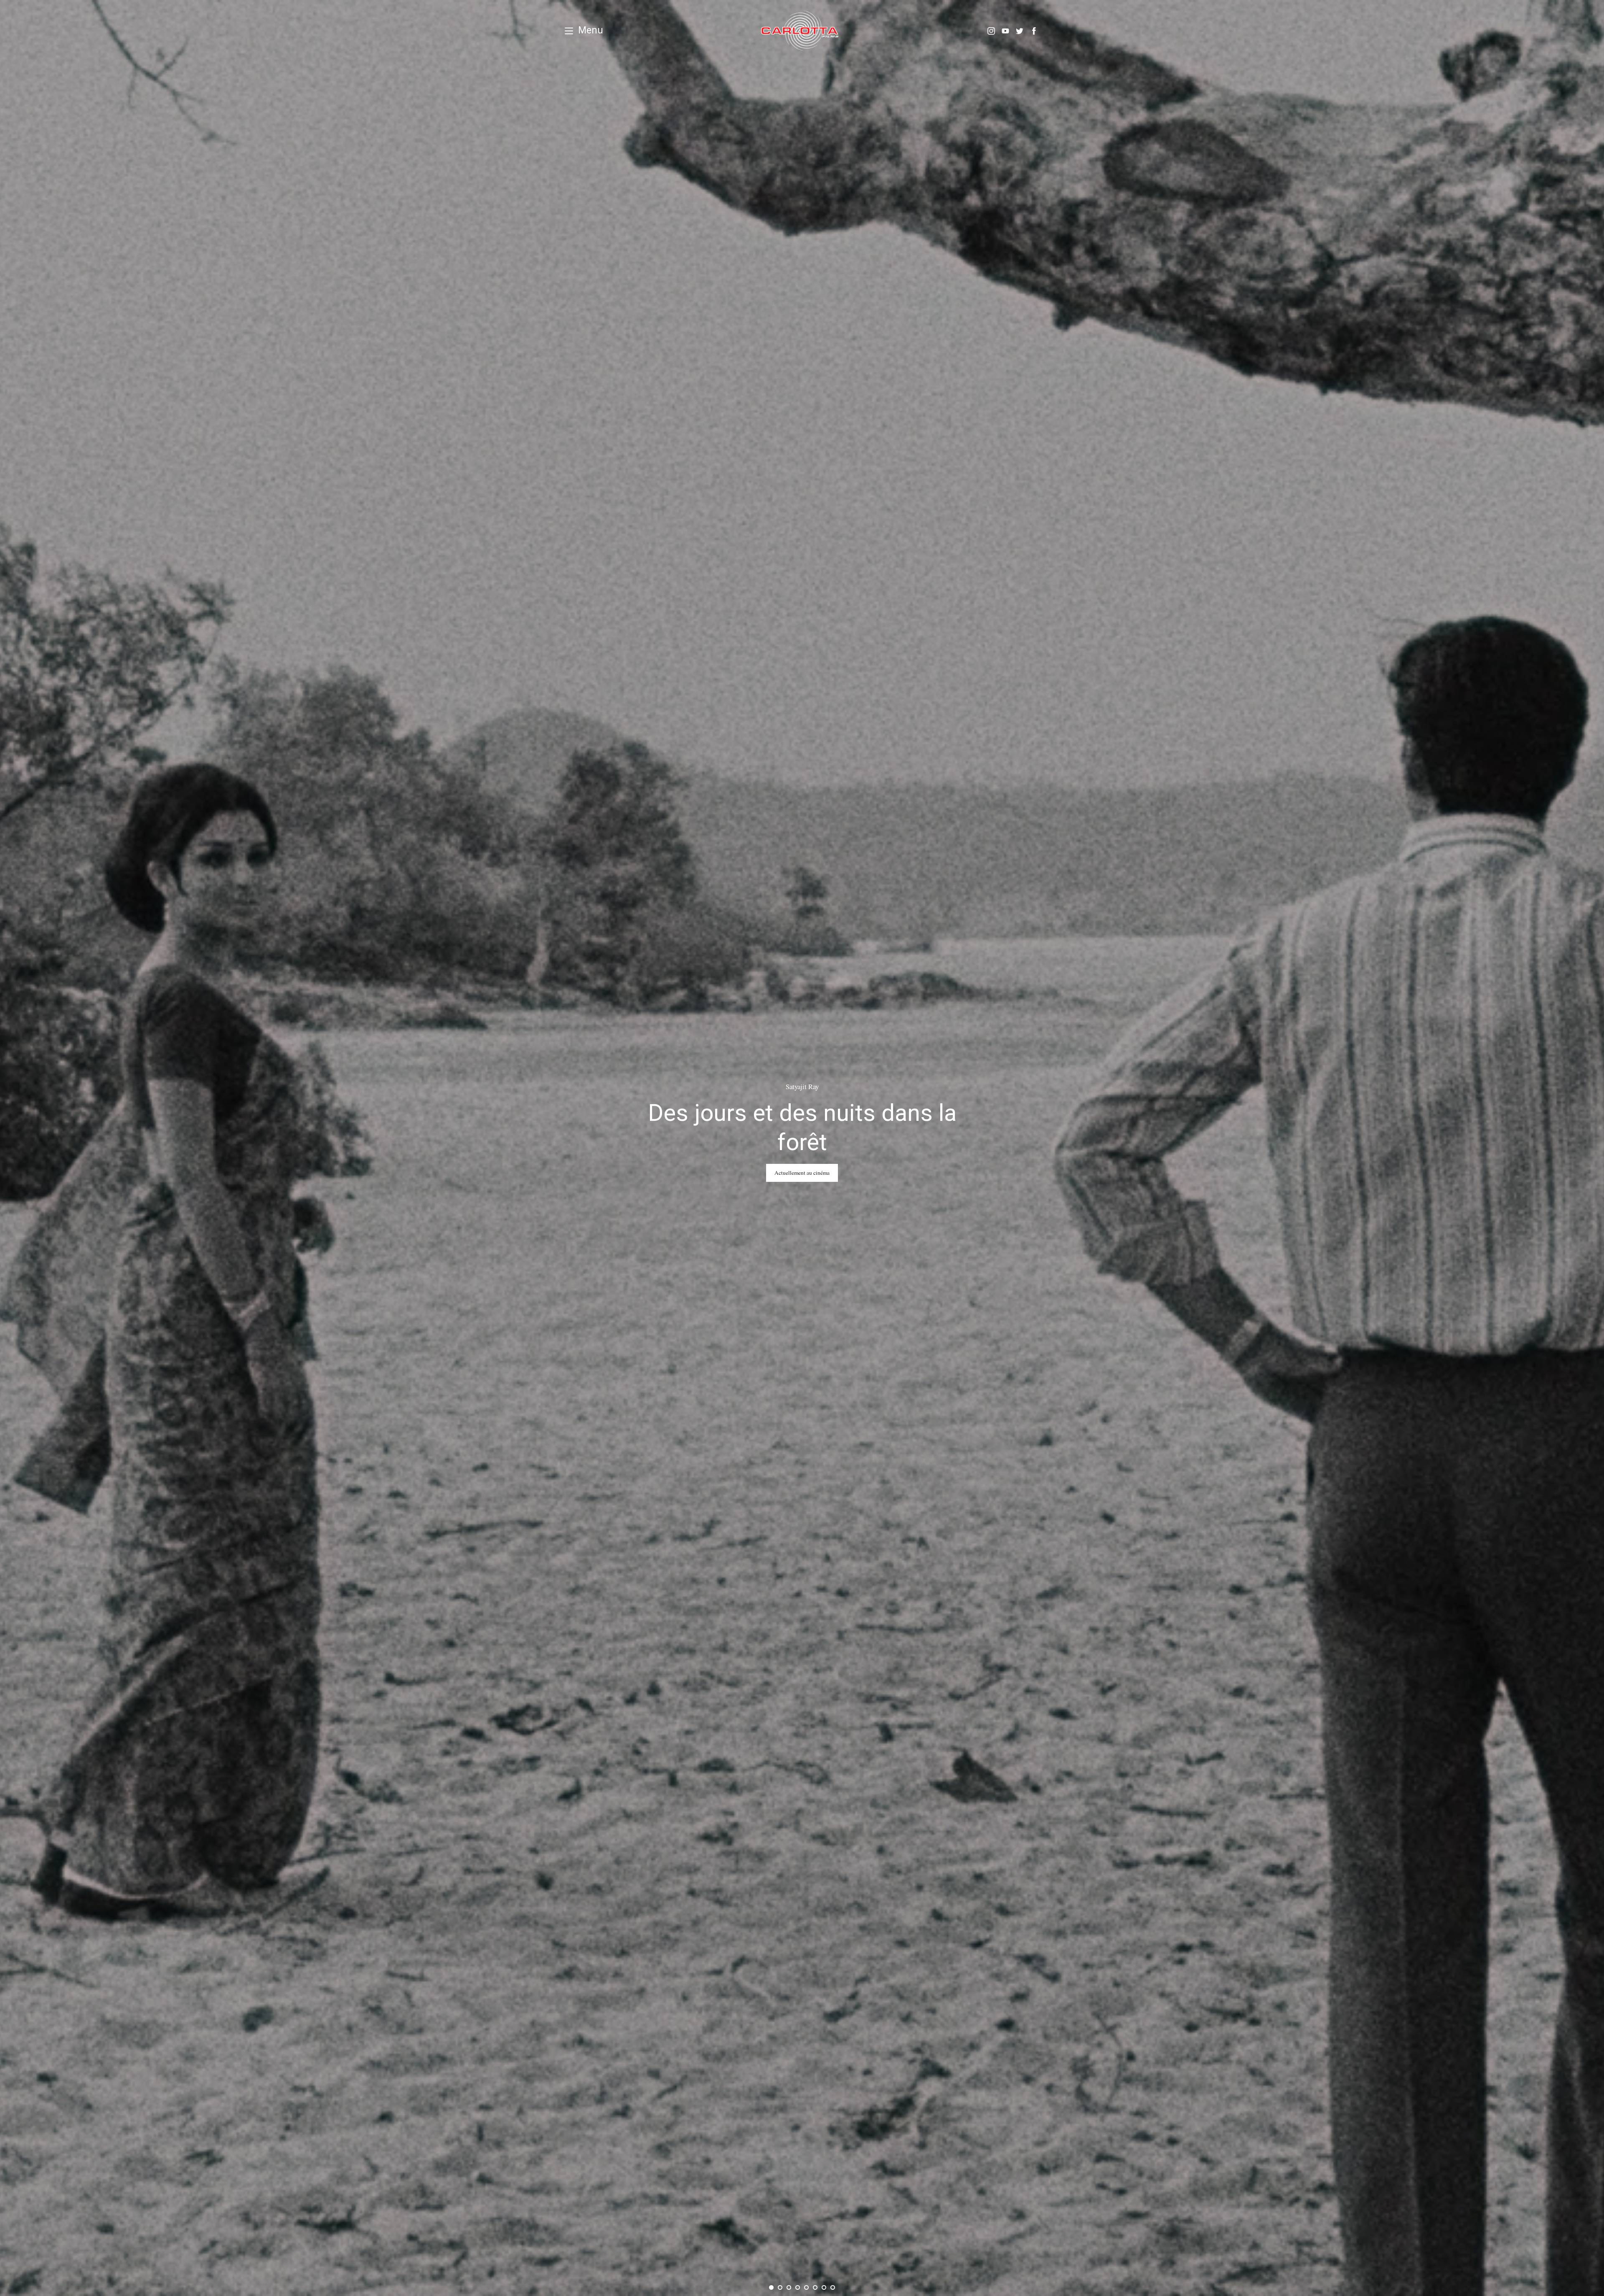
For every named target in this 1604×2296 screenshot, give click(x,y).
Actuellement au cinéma (802, 1173)
